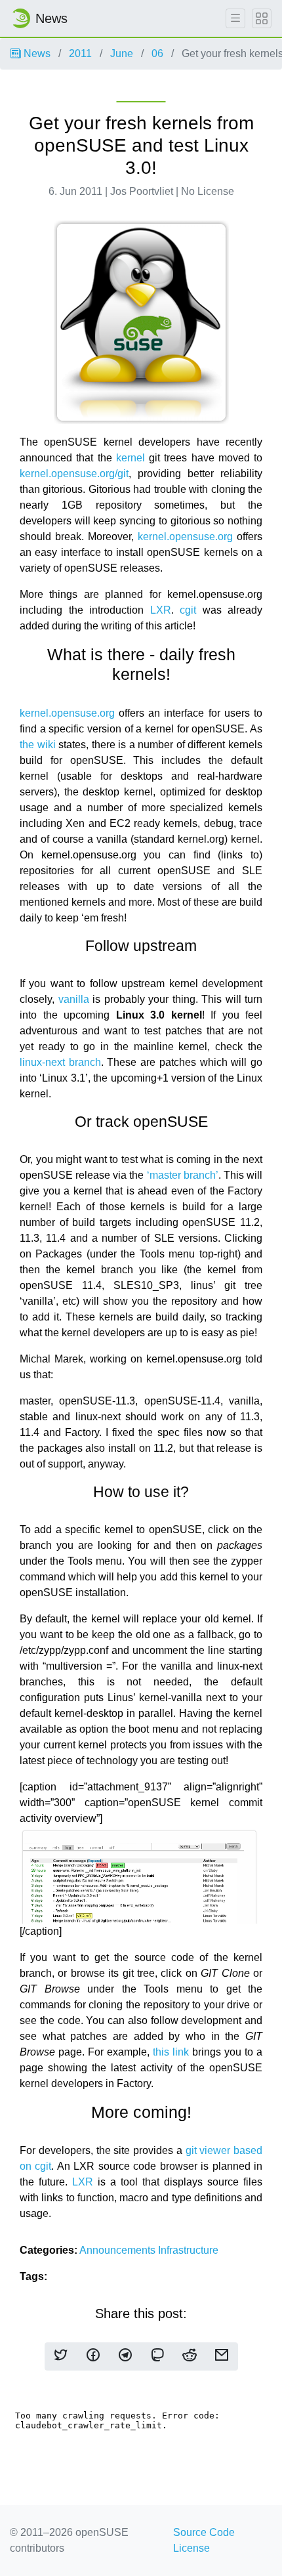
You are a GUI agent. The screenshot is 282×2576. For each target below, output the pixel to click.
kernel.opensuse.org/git (74, 474)
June (122, 53)
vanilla (74, 999)
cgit (188, 610)
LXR (161, 610)
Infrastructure (188, 2250)
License (191, 2548)
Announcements (119, 2250)
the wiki (38, 745)
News (36, 53)
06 (157, 53)
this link (171, 2052)
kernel (131, 458)
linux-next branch (60, 1062)
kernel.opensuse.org (185, 537)
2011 (80, 53)
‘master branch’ (183, 1175)
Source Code (204, 2532)
